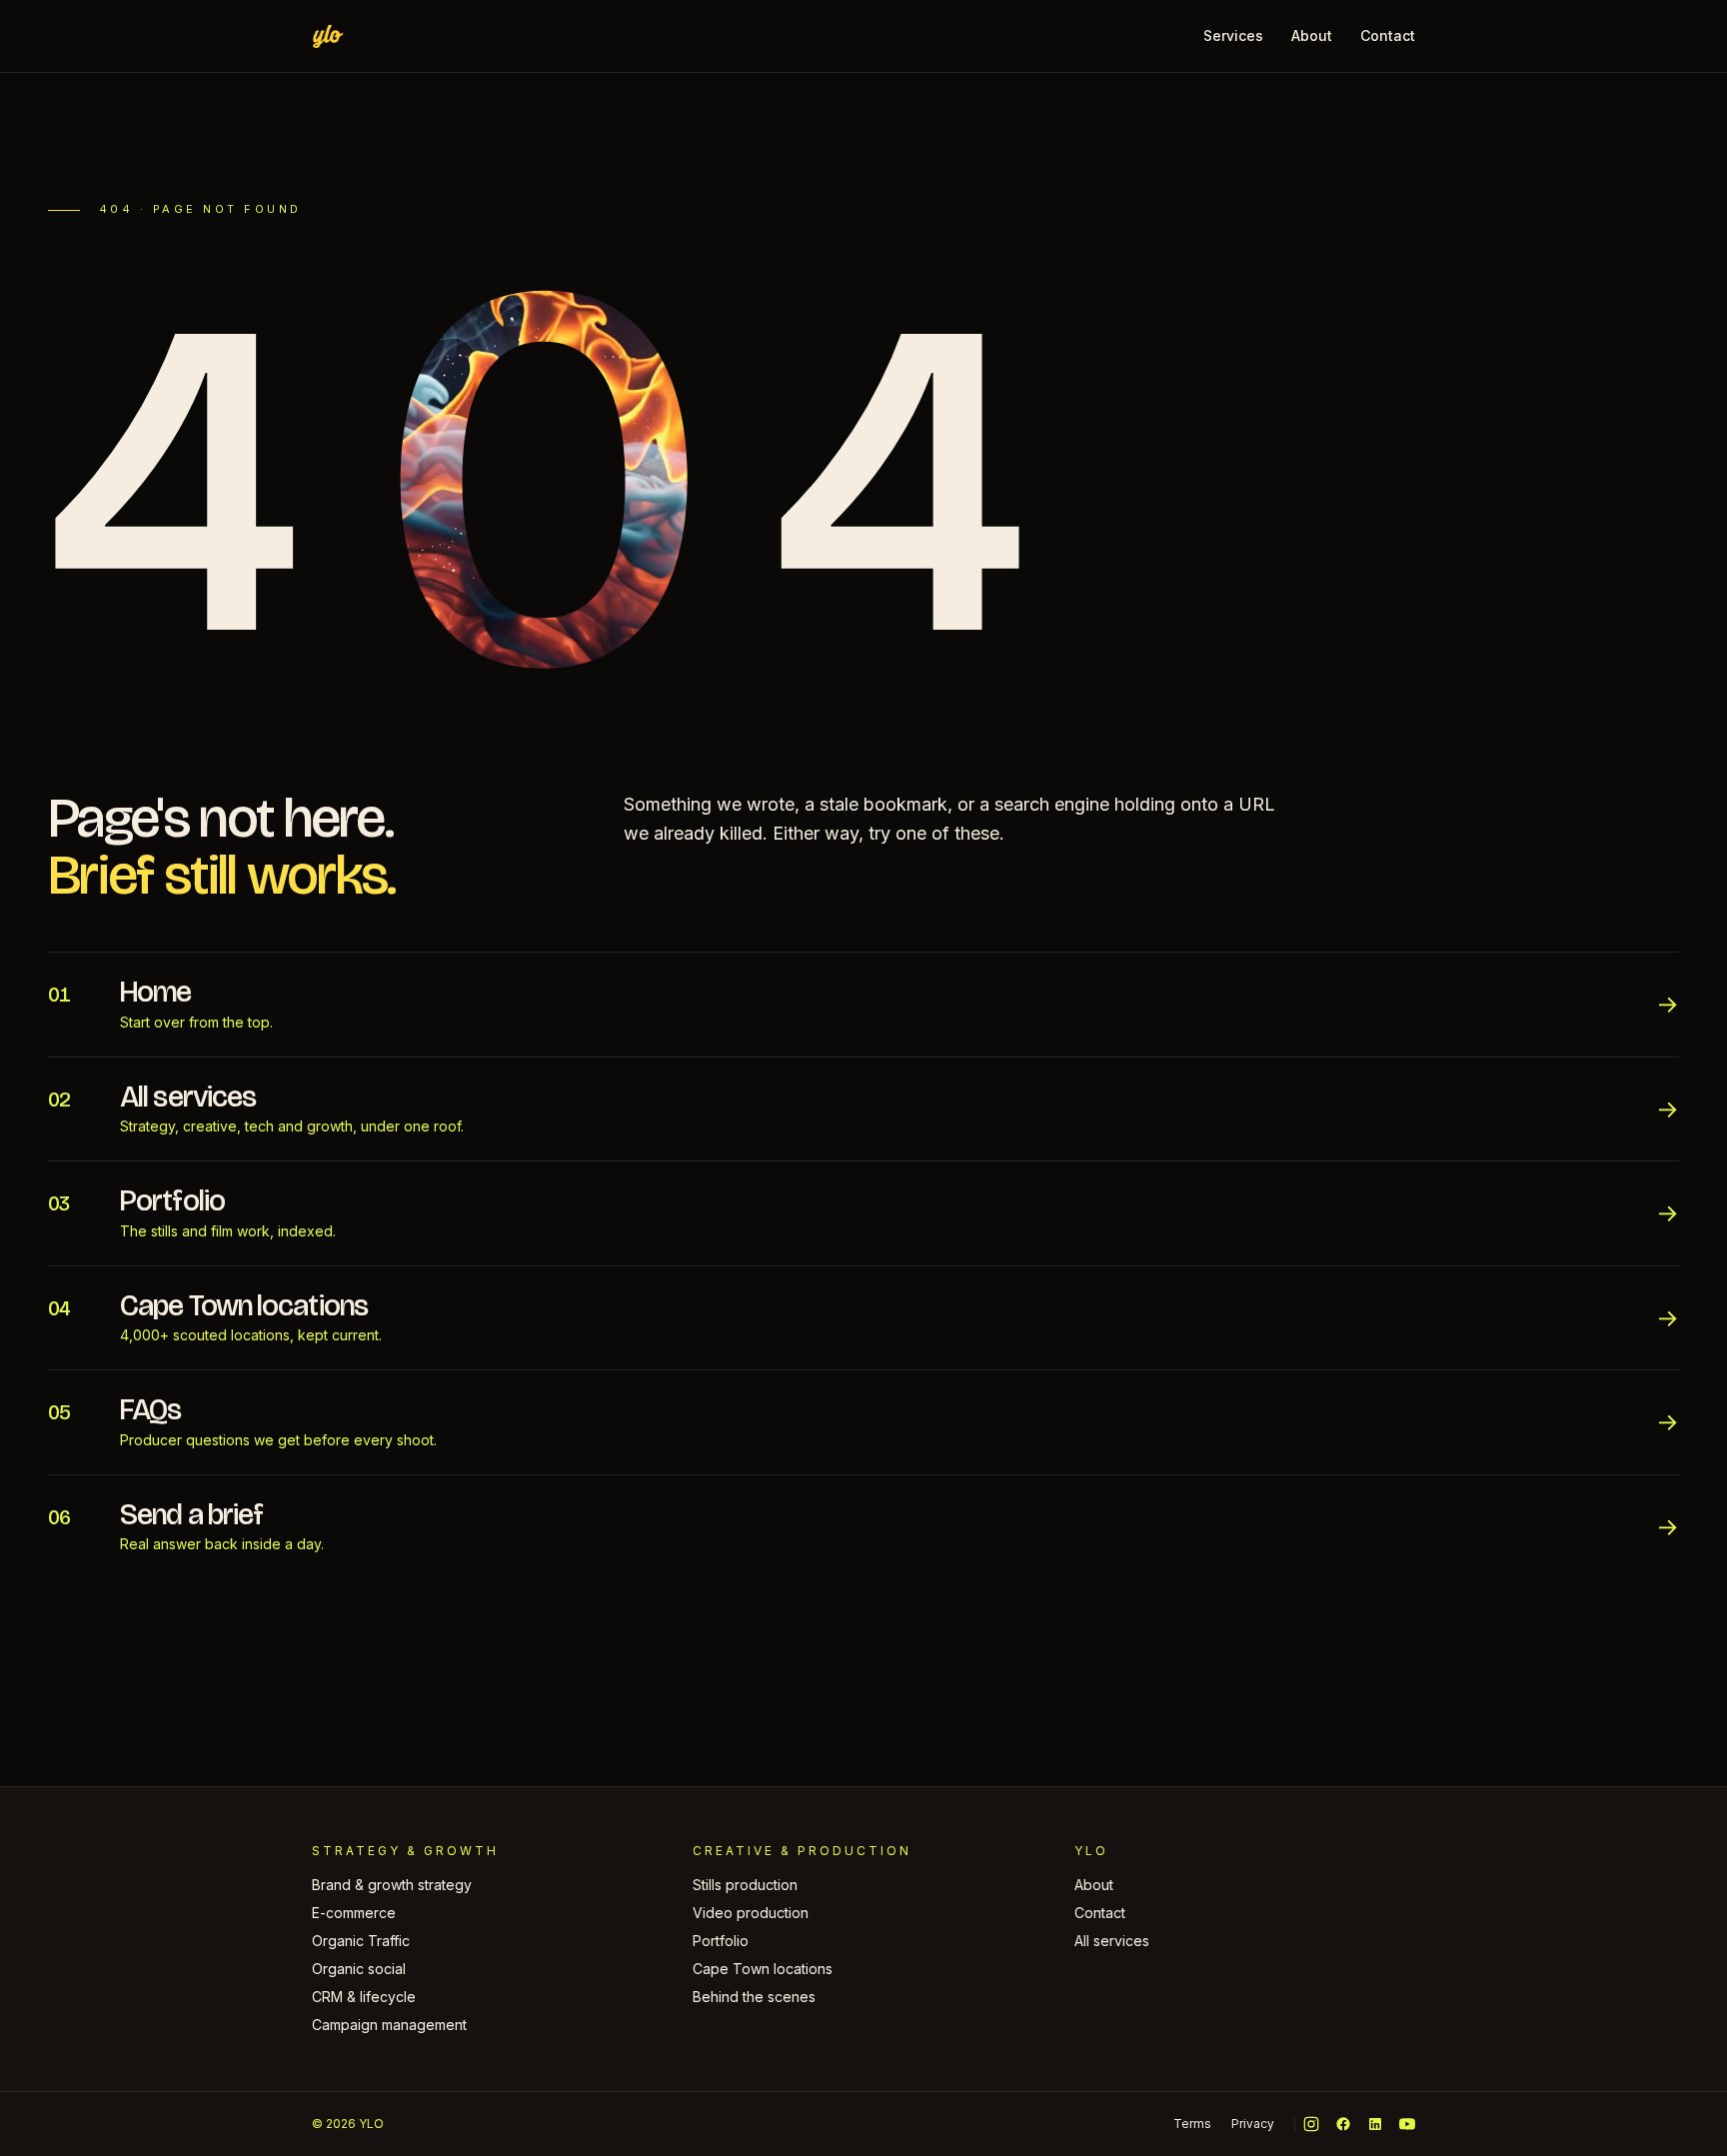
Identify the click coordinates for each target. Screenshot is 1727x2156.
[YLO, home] (328, 36)
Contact (1388, 35)
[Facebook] (1343, 2124)
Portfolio (721, 1941)
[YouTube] (1407, 2124)
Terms (1192, 2124)
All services (1112, 1941)
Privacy (1253, 2124)
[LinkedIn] (1375, 2124)
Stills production (745, 1885)
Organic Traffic (361, 1941)
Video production (751, 1913)
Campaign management (389, 2025)
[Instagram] (1311, 2124)
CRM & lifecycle (364, 1997)
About (1312, 35)
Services (1233, 35)
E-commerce (354, 1913)
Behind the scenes (754, 1997)
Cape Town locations (763, 1969)
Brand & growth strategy (392, 1885)
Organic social (359, 1969)
